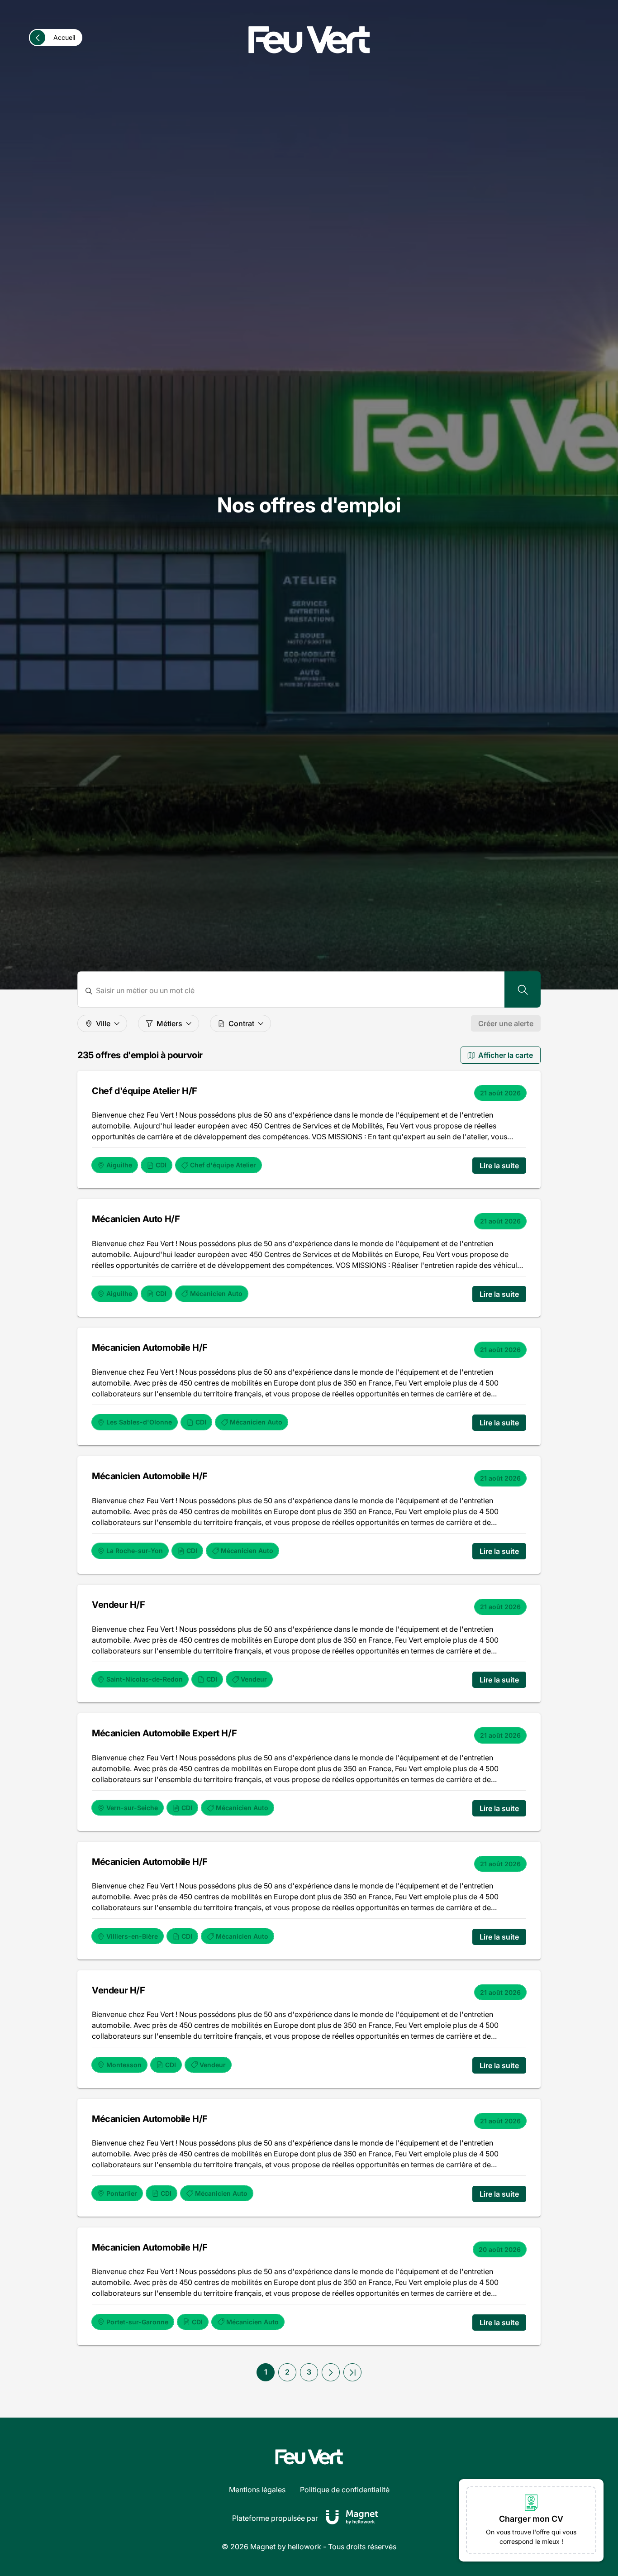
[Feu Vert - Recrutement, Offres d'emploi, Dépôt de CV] (309, 40)
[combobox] (297, 991)
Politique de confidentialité (345, 2490)
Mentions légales (257, 2490)
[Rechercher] (523, 989)
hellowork (304, 2547)
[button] (331, 2372)
